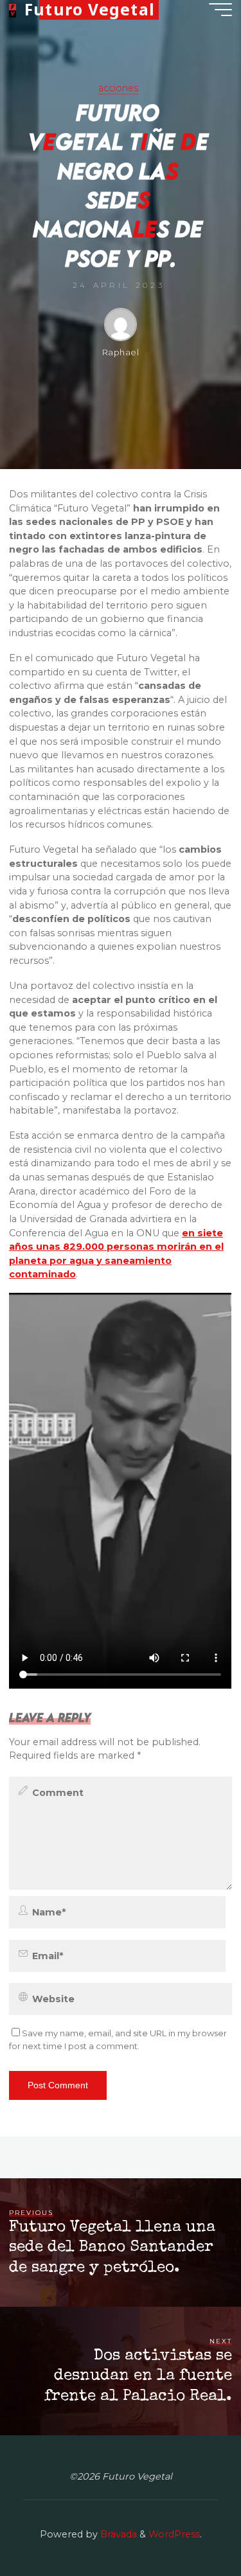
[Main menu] (220, 10)
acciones (118, 88)
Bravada (117, 2534)
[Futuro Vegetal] (12, 10)
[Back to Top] (191, 2526)
